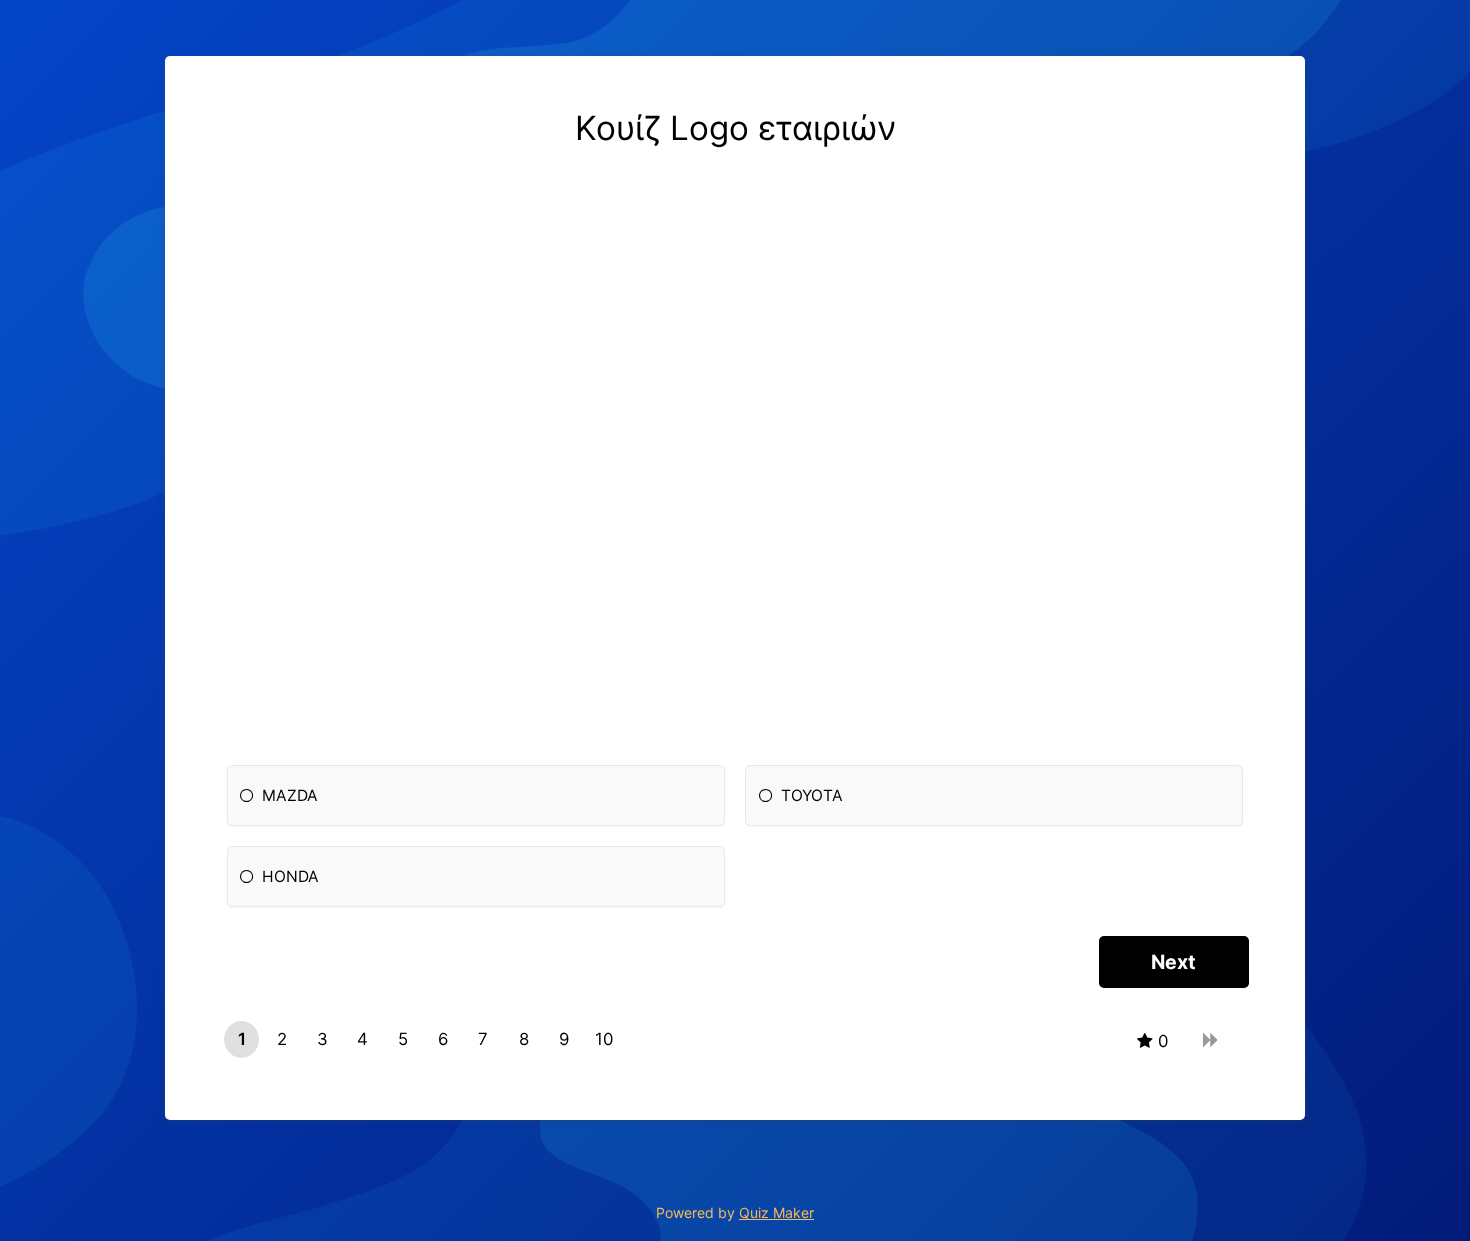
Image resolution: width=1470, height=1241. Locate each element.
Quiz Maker (776, 1212)
